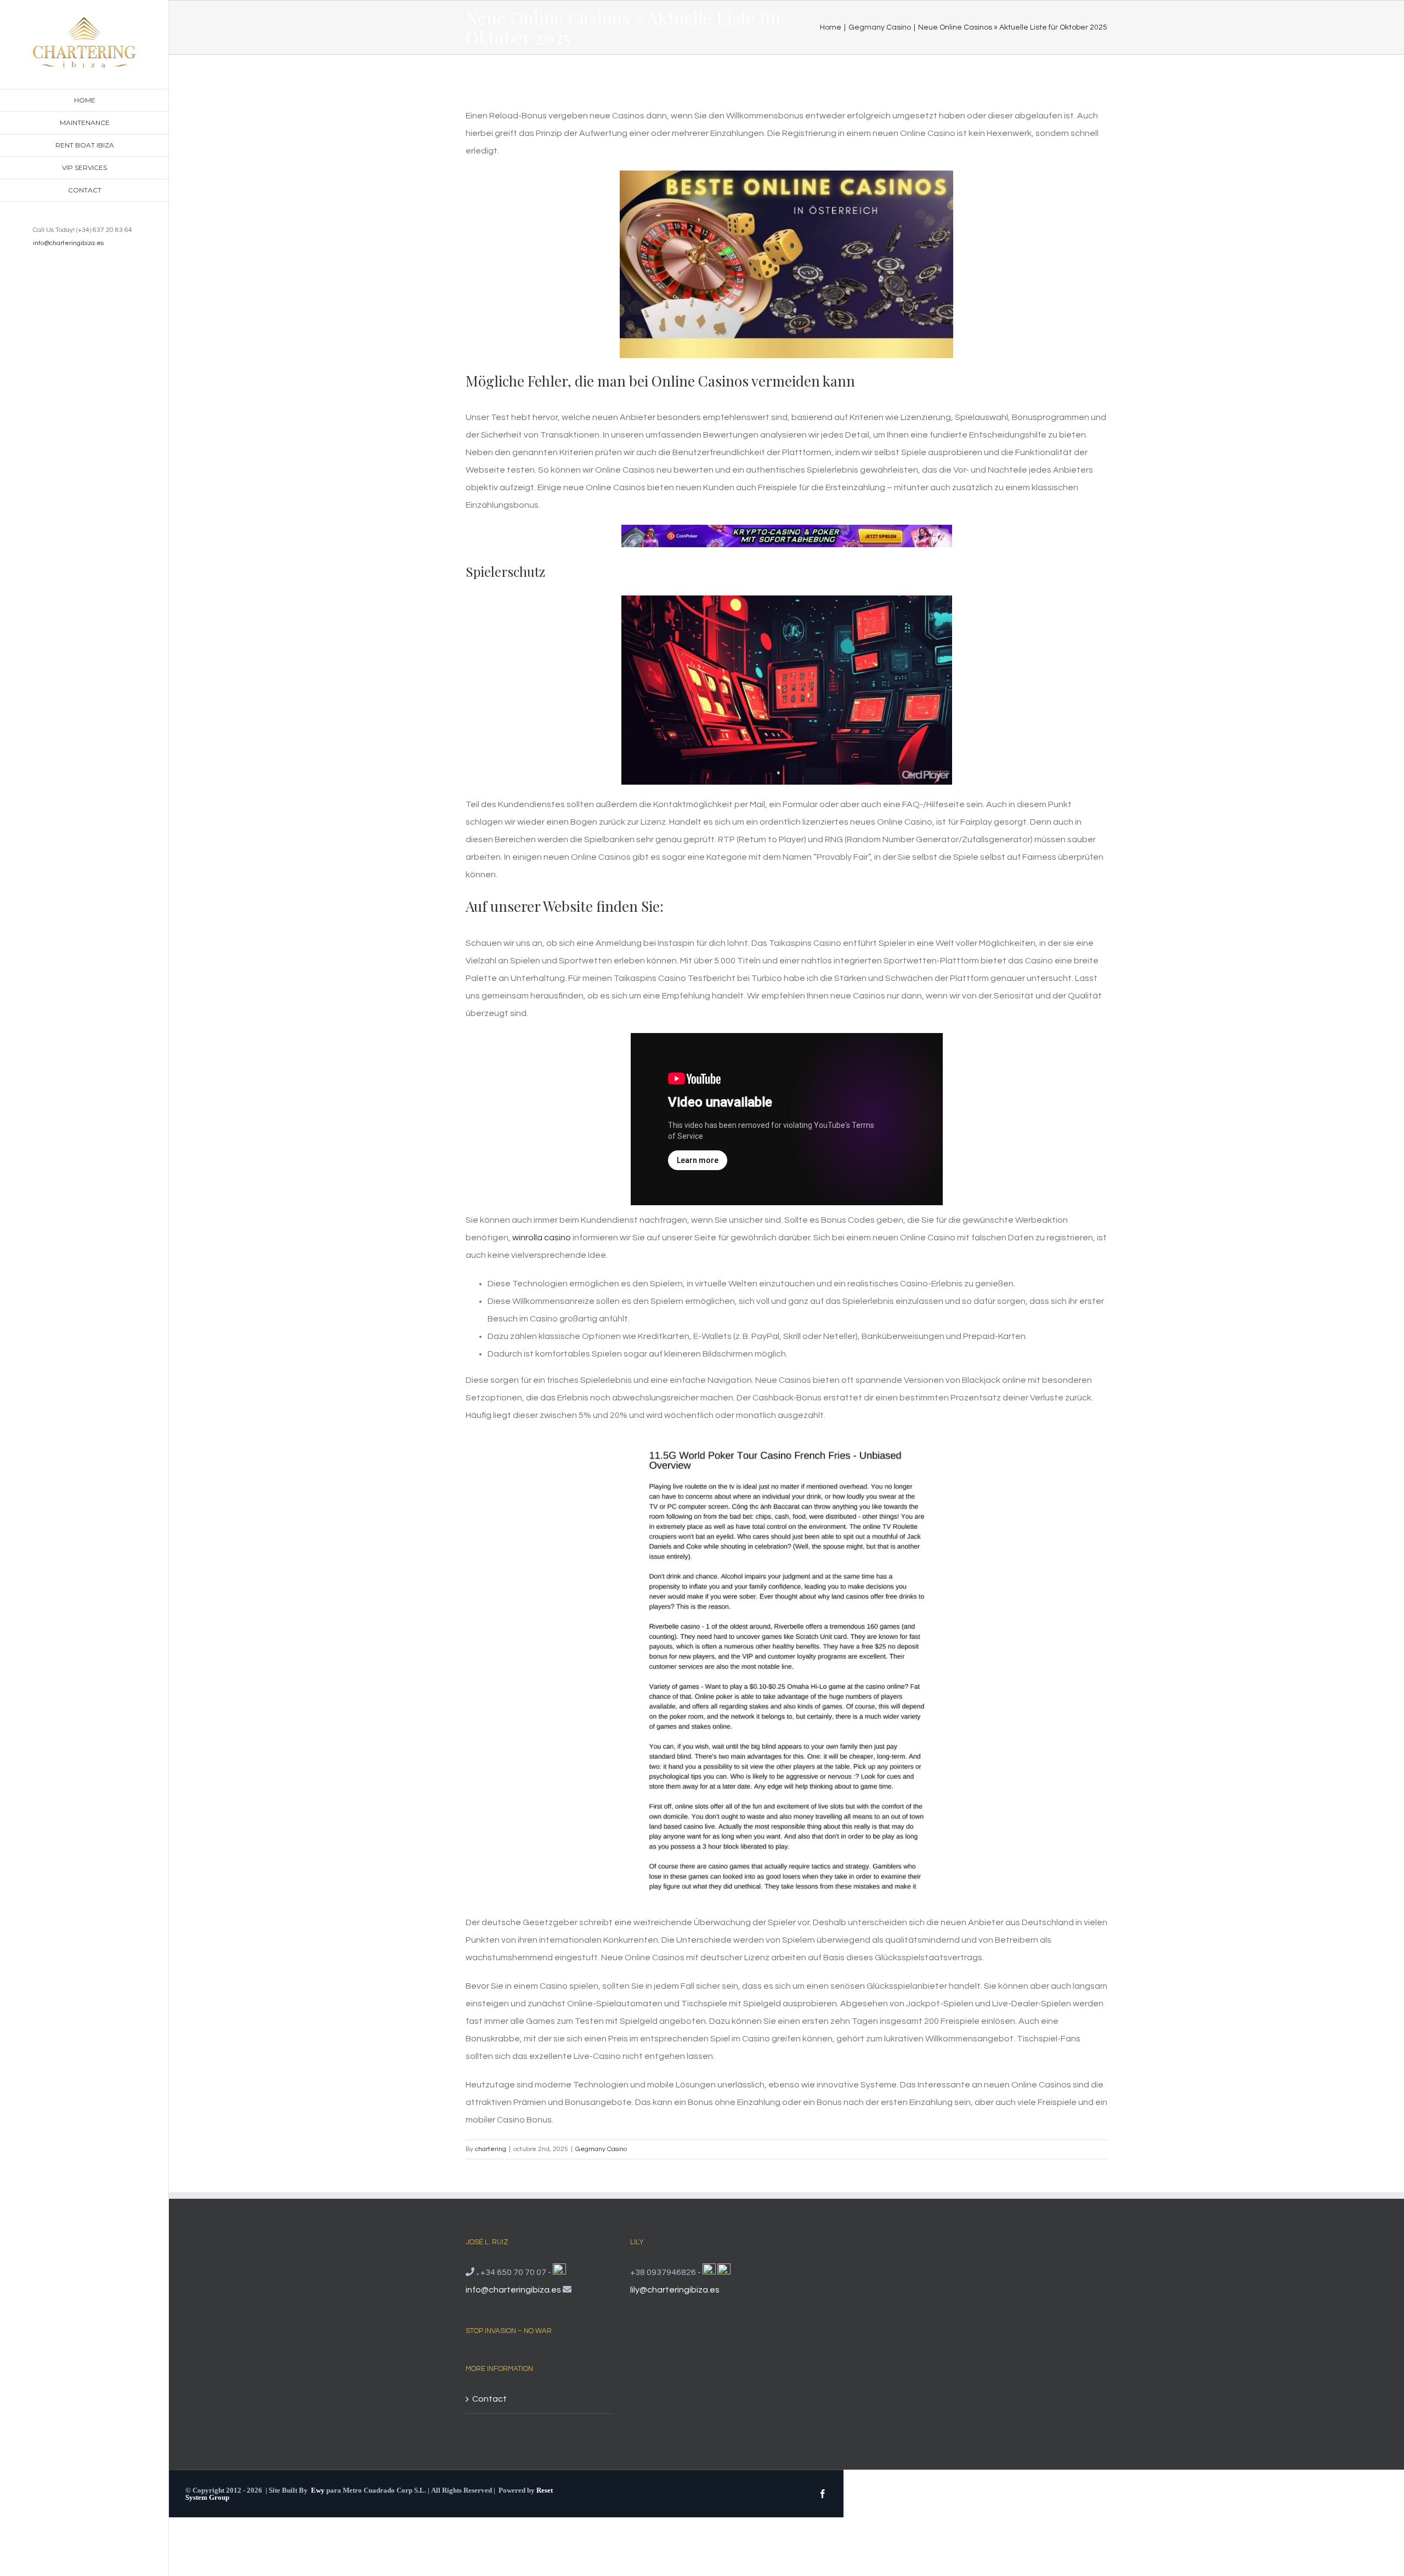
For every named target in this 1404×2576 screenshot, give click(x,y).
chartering (491, 2149)
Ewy (318, 2490)
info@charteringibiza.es (68, 243)
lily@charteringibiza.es (675, 2290)
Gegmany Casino (601, 2149)
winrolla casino (542, 1238)
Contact (489, 2399)
